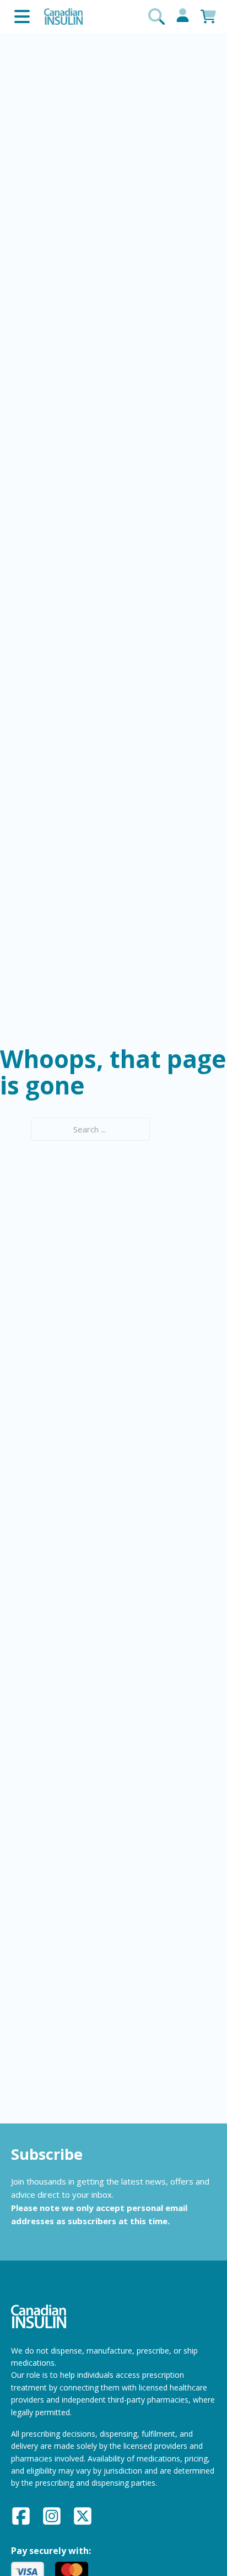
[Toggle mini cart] (208, 17)
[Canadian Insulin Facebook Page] (21, 2518)
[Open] (22, 17)
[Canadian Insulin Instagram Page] (52, 2518)
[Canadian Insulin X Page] (83, 2518)
